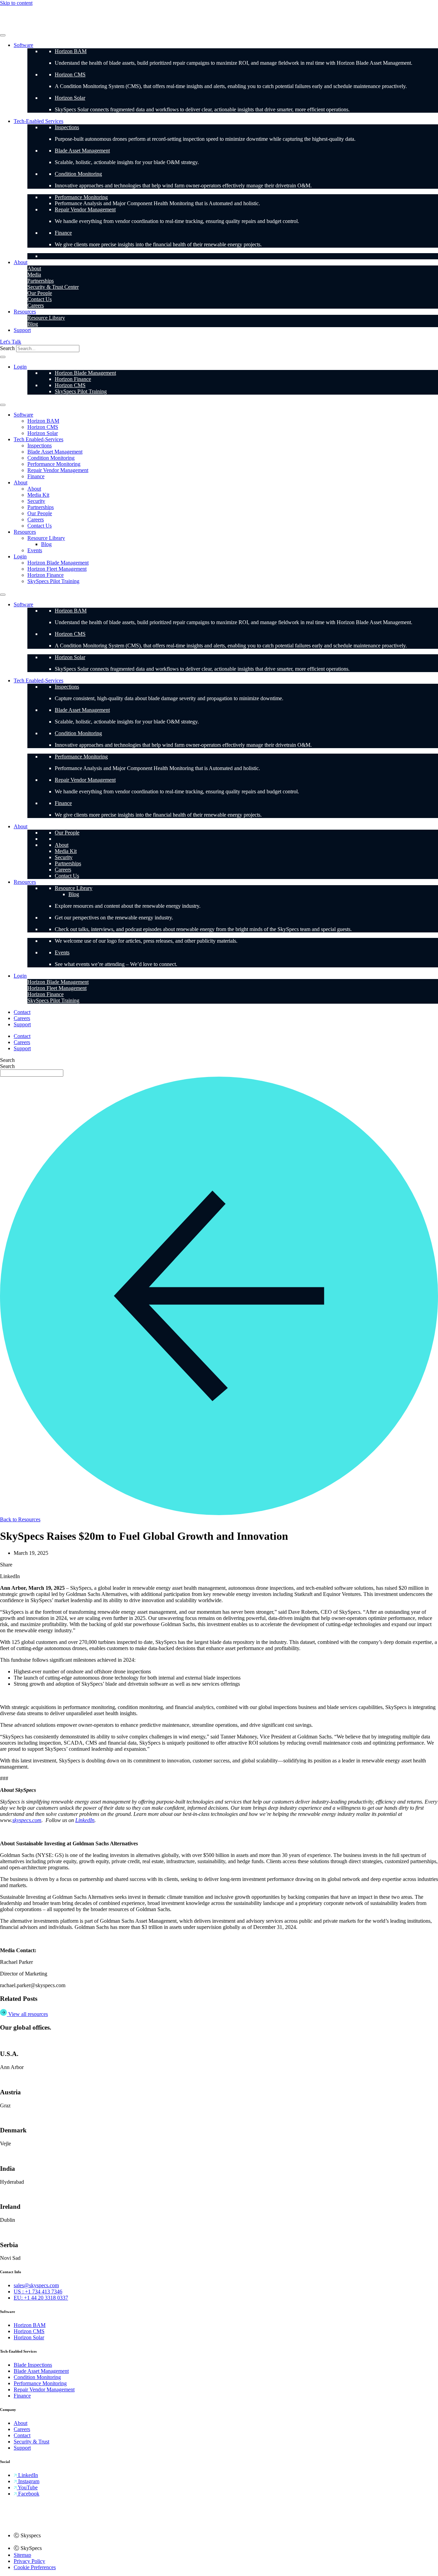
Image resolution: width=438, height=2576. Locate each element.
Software (23, 45)
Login (20, 367)
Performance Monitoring (81, 197)
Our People (40, 293)
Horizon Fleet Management (57, 569)
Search (7, 348)
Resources (25, 312)
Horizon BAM (71, 51)
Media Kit (38, 495)
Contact (22, 1012)
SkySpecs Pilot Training (81, 391)
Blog (33, 324)
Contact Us (40, 299)
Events (35, 550)
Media (34, 275)
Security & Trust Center (53, 287)
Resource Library (46, 318)
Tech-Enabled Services (38, 121)
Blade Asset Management (82, 151)
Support (22, 330)
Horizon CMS (70, 75)
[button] (219, 170)
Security (36, 501)
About (21, 262)
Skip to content (16, 3)
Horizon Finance (73, 379)
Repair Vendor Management (85, 209)
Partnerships (41, 281)
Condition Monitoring (78, 174)
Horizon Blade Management (85, 373)
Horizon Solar (70, 98)
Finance (63, 233)
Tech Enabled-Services (38, 439)
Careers (36, 305)
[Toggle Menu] (3, 35)
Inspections (67, 127)
